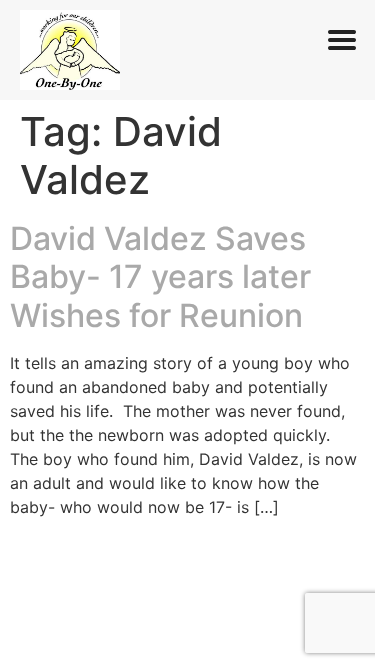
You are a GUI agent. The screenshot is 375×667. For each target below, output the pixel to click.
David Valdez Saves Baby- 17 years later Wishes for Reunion (160, 277)
